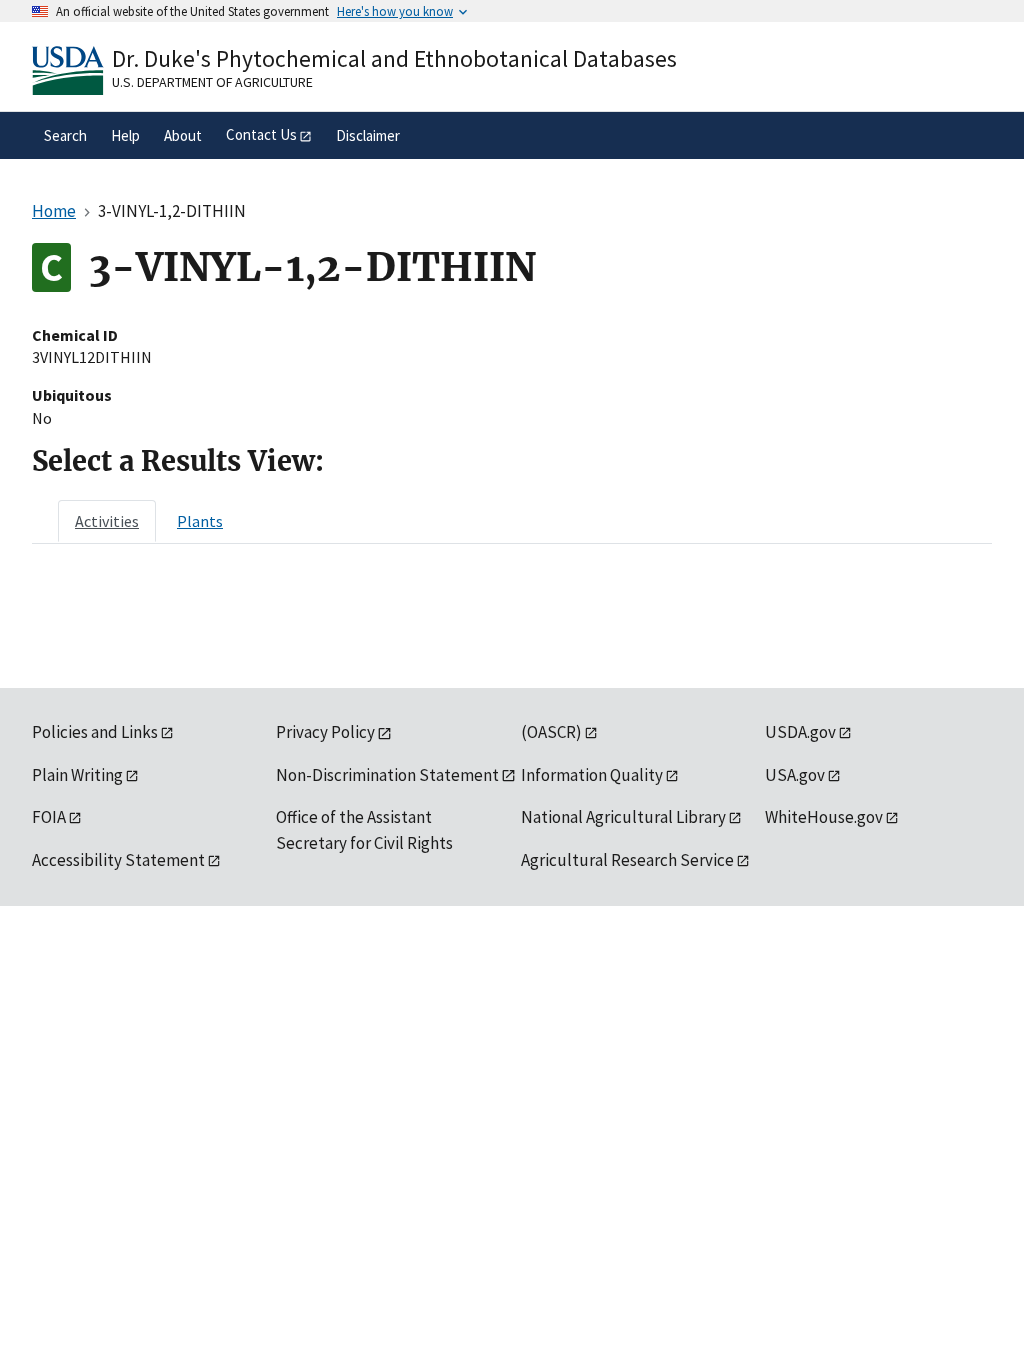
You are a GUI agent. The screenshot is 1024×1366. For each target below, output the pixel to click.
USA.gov (795, 775)
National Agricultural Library (623, 817)
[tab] (107, 521)
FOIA (49, 817)
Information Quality (592, 775)
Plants (200, 521)
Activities (107, 521)
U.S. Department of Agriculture (212, 82)
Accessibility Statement (118, 860)
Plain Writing (77, 775)
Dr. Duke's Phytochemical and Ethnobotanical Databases (394, 58)
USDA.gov (800, 732)
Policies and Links (95, 732)
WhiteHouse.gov (824, 817)
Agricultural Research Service (627, 860)
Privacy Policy (325, 732)
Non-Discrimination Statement (387, 775)
